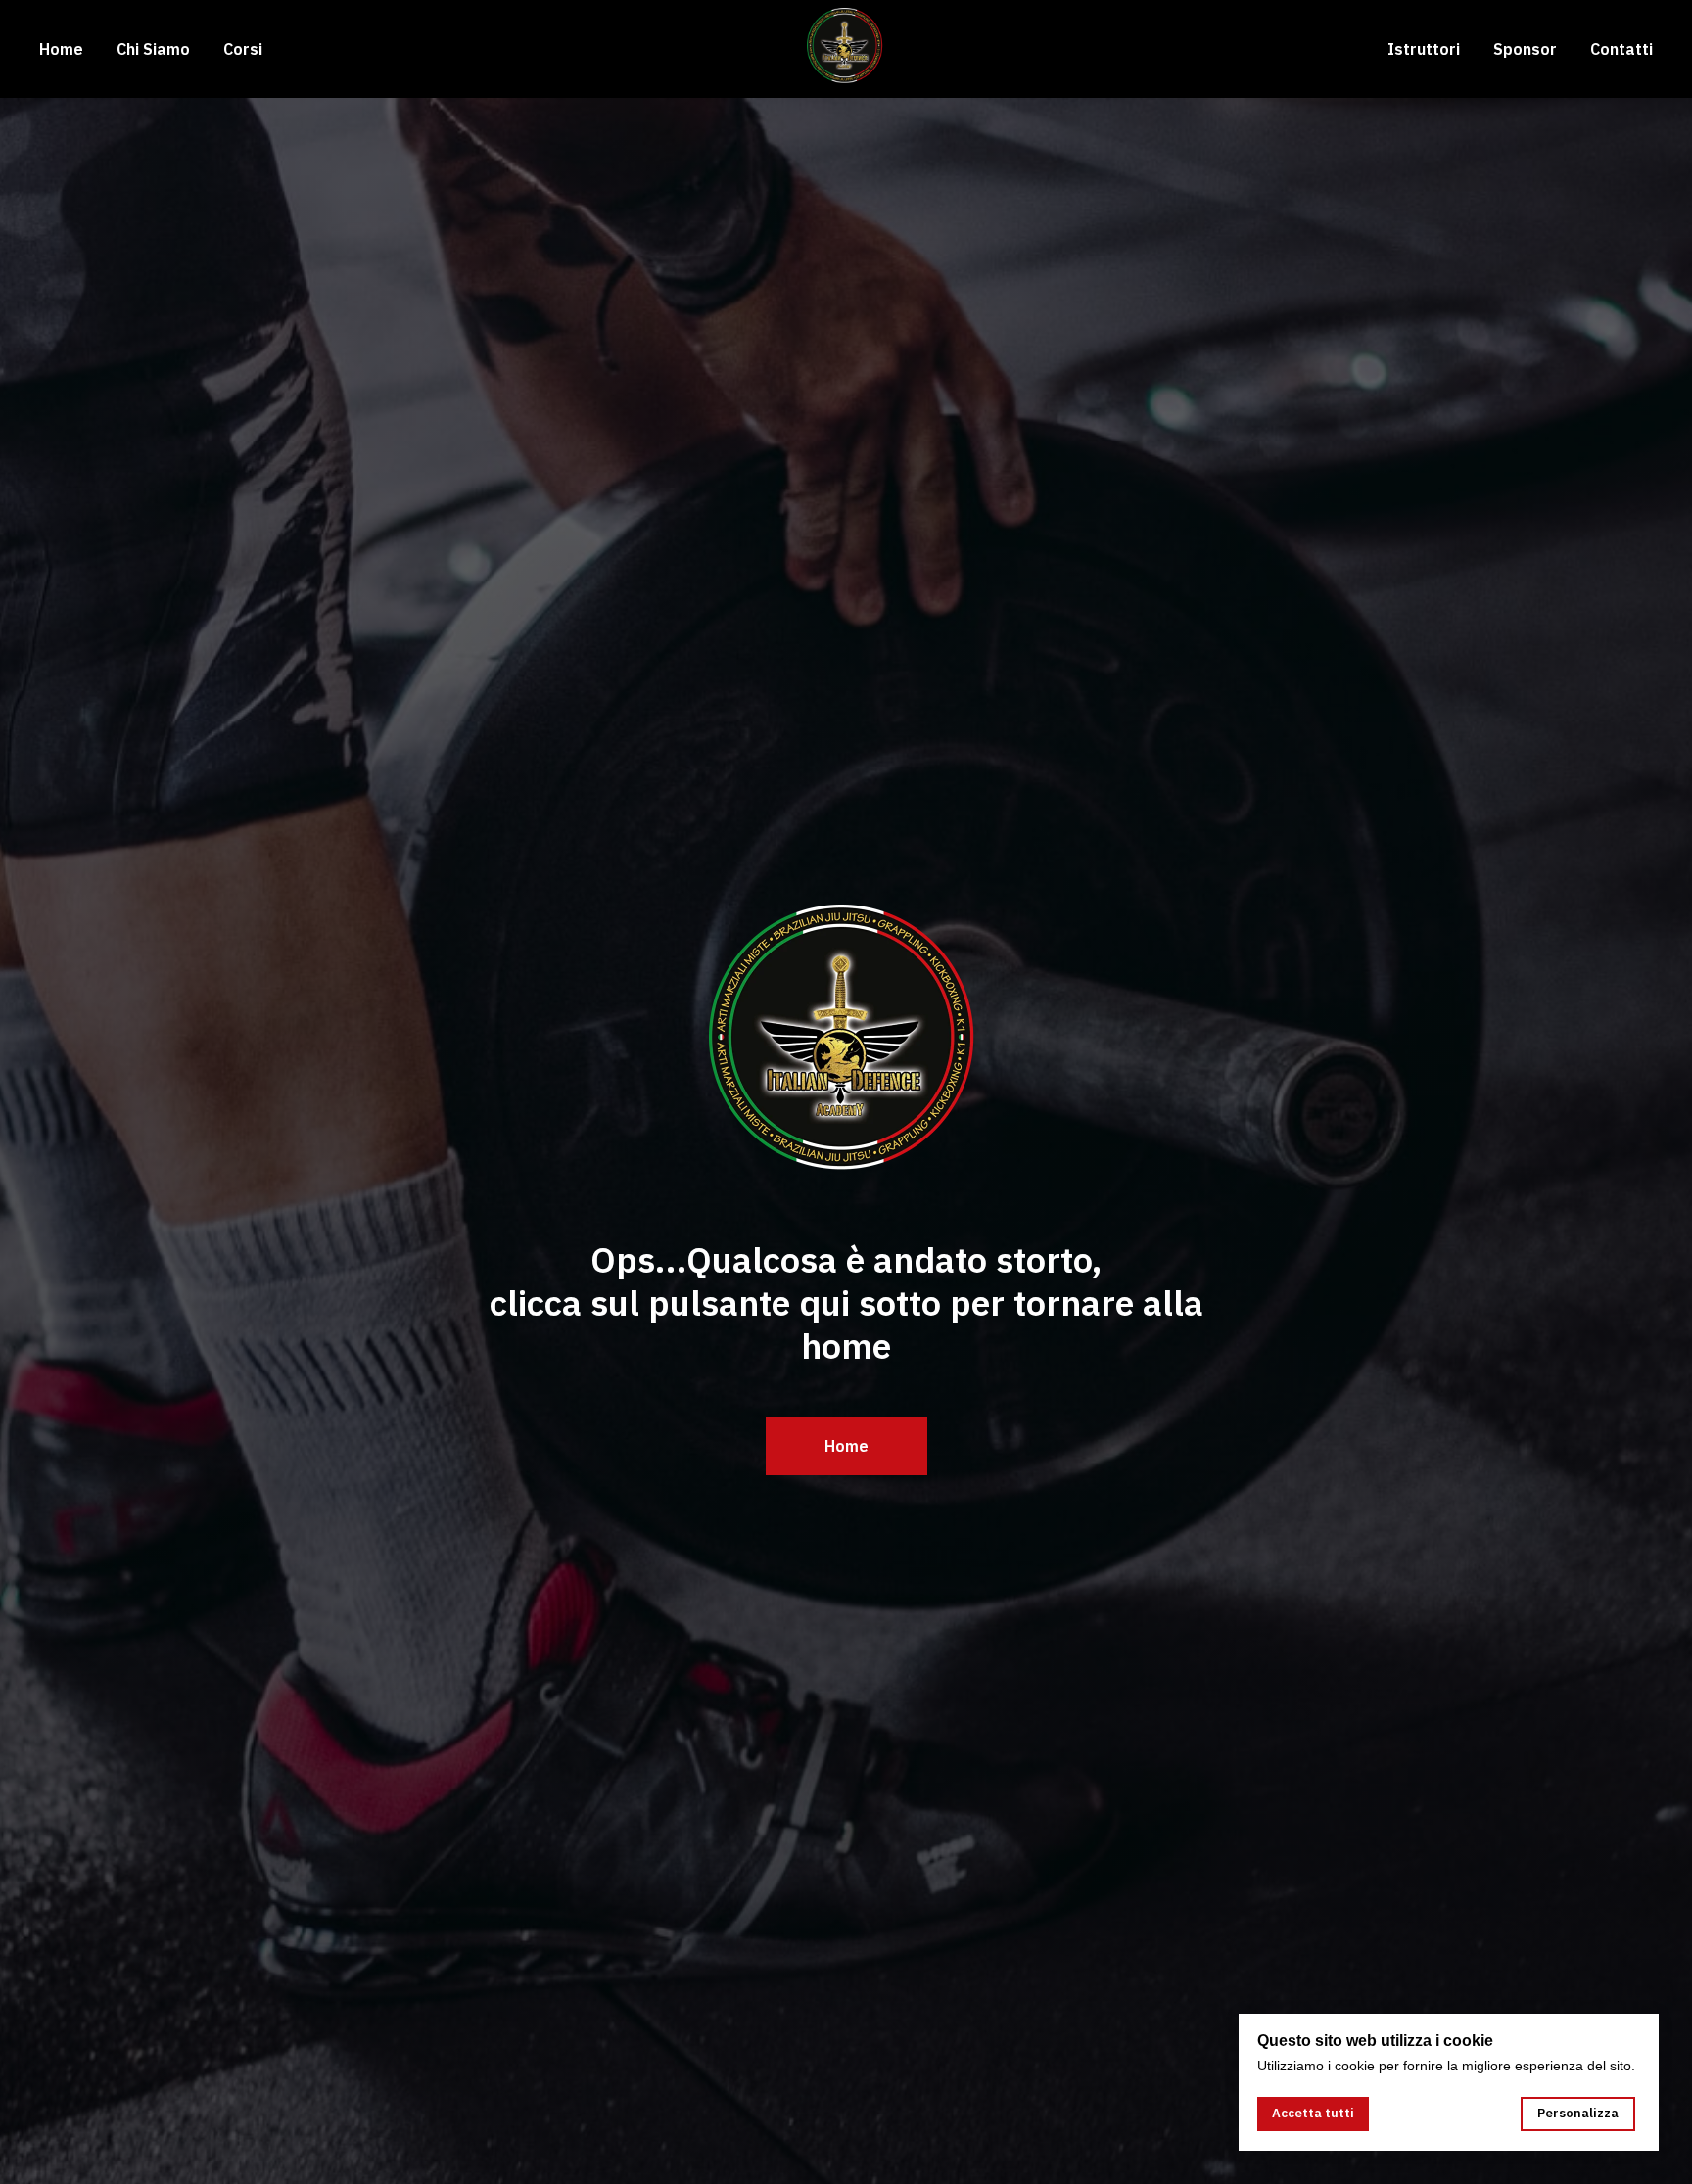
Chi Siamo (153, 49)
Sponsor (1525, 49)
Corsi (243, 49)
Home (61, 49)
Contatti (1621, 49)
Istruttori (1424, 49)
